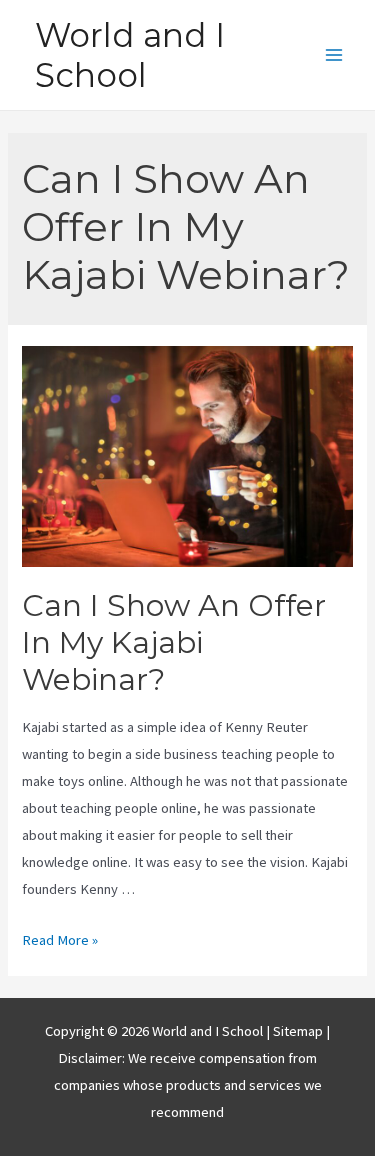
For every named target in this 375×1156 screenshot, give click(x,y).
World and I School (130, 55)
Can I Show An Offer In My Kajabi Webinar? (174, 642)
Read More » (60, 940)
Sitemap (299, 1031)
